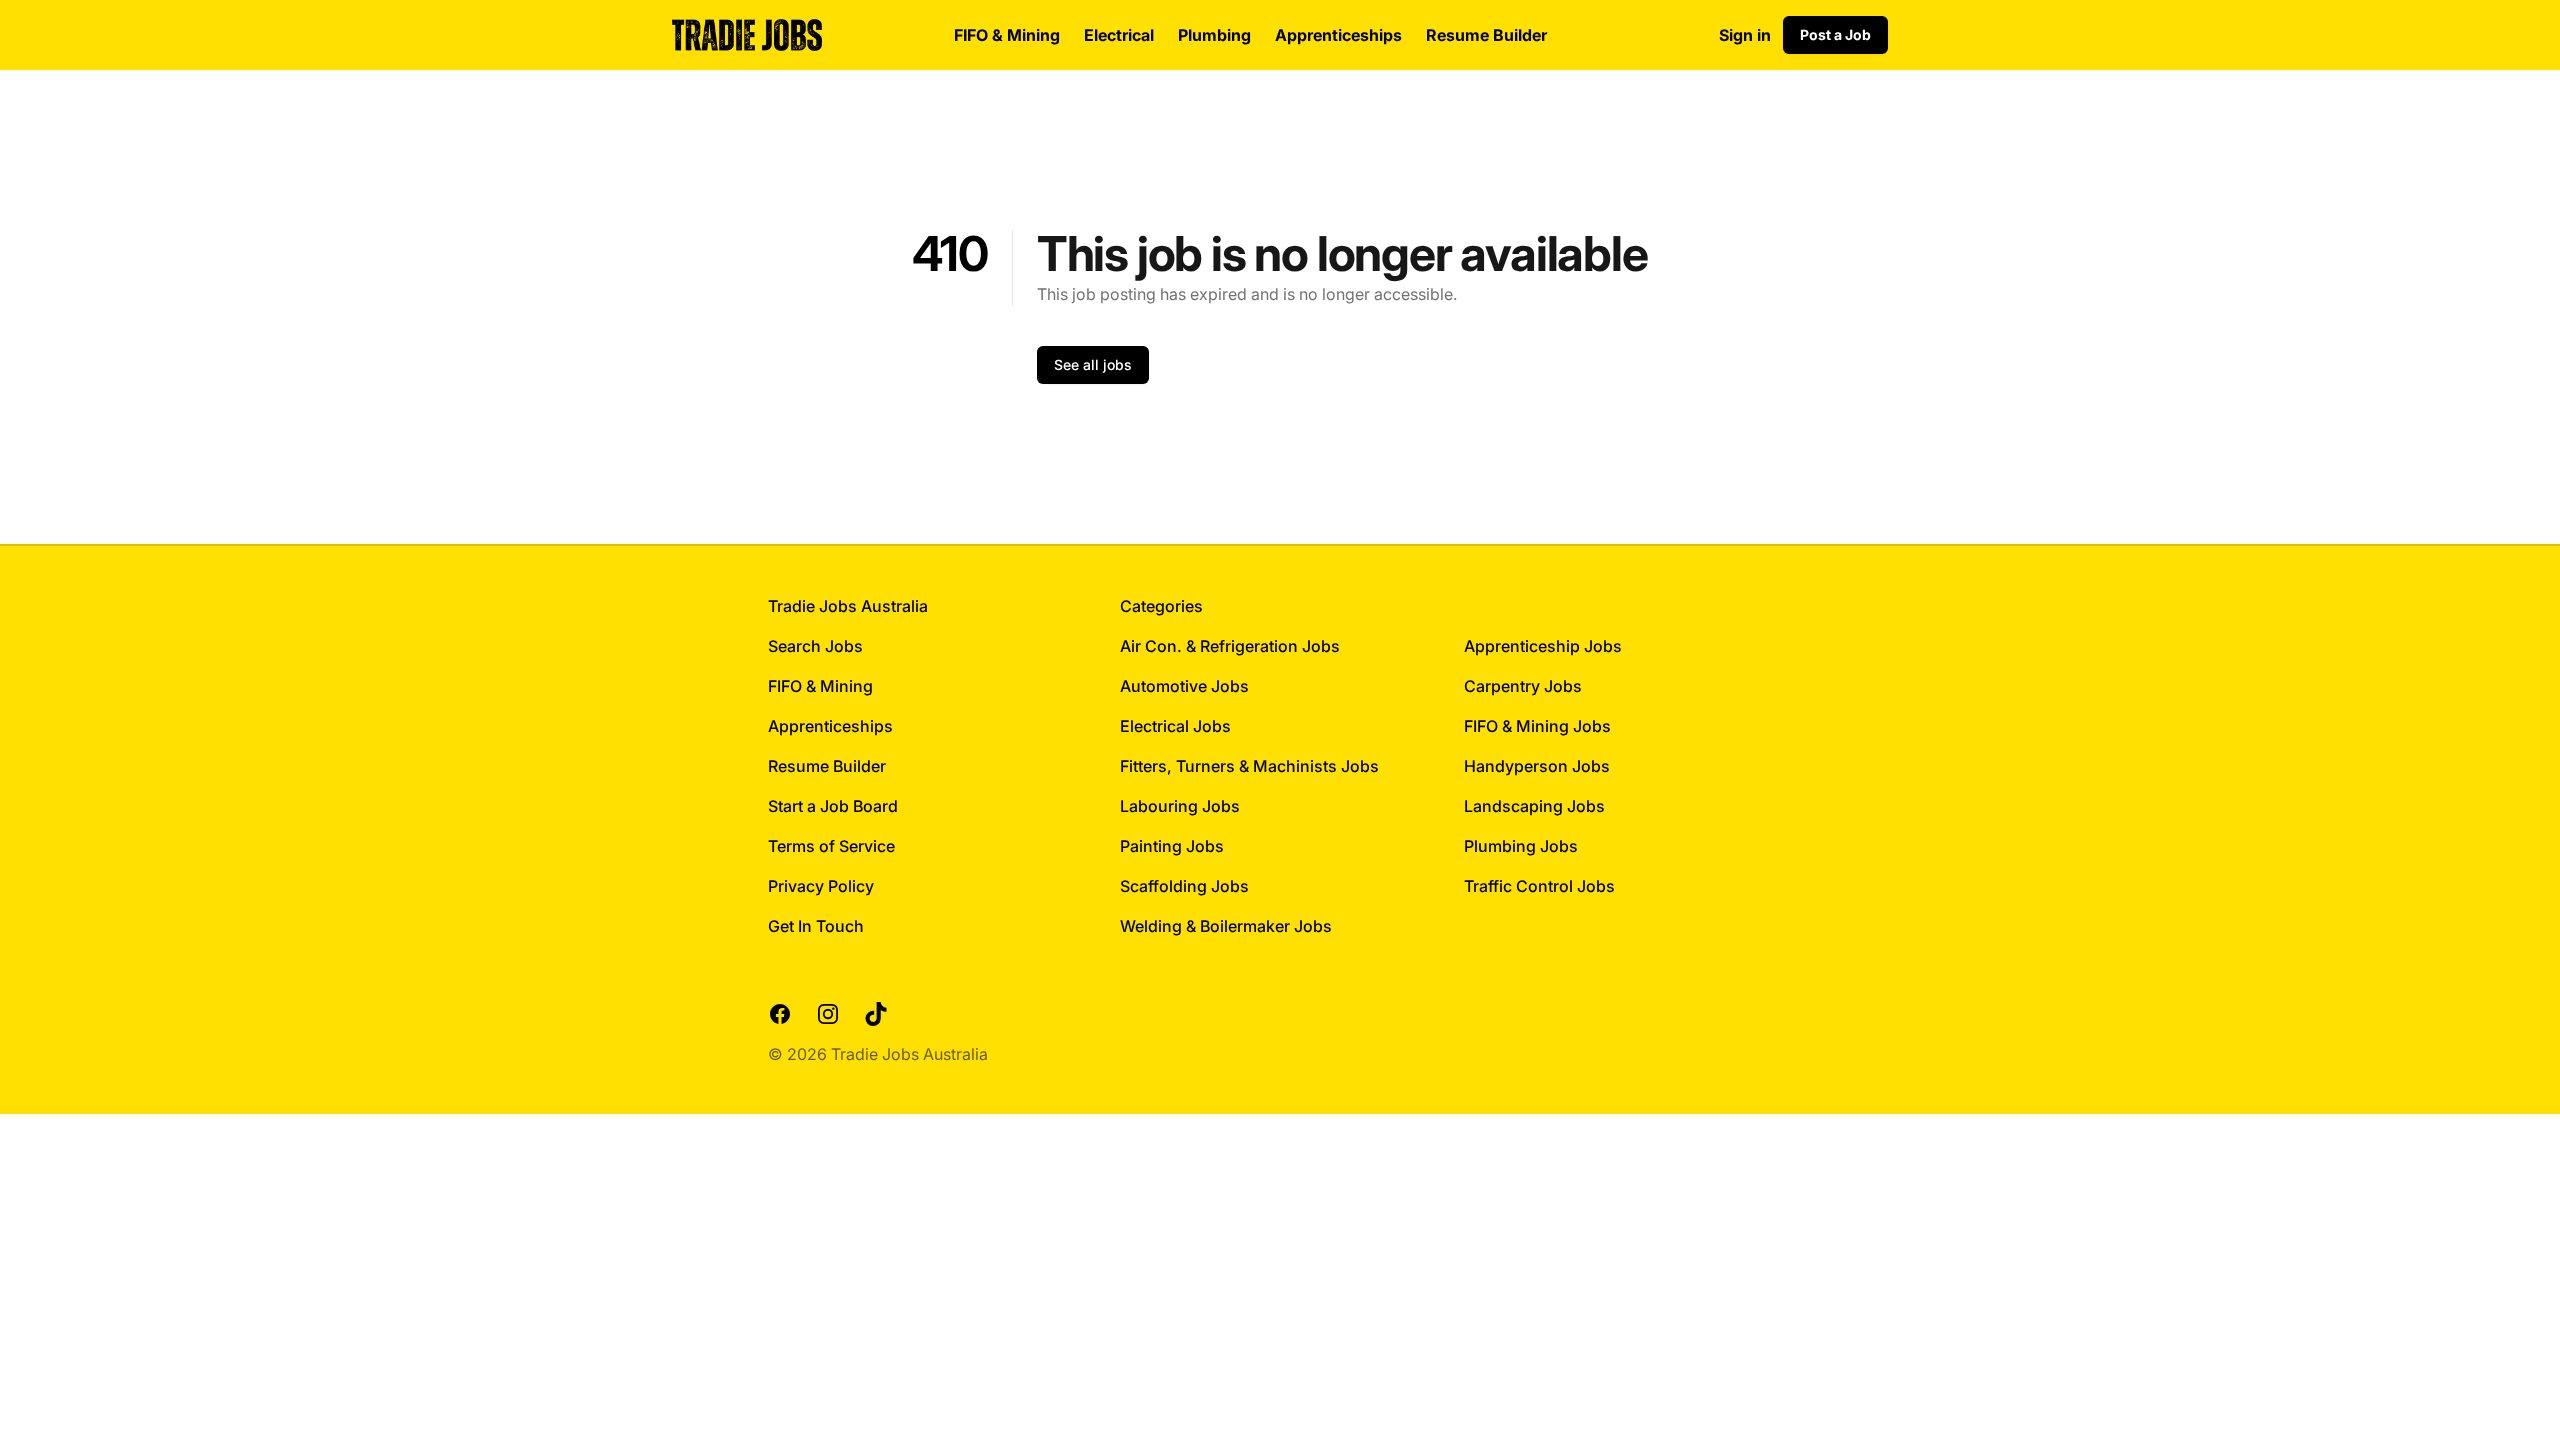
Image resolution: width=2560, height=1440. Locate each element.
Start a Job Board (833, 806)
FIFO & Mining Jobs (1537, 726)
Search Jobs (815, 646)
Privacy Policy (821, 886)
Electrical (1119, 35)
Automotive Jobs (1184, 686)
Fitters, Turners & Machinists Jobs (1249, 766)
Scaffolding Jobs (1184, 886)
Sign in (1745, 35)
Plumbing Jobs (1521, 846)
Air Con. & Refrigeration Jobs (1230, 646)
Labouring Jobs (1180, 806)
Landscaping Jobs (1534, 806)
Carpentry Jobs (1523, 686)
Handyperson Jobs (1537, 766)
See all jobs (1093, 364)
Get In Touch (816, 926)
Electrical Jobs (1175, 726)
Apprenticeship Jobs (1543, 646)
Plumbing (1214, 35)
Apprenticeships (1338, 35)
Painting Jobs (1172, 846)
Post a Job (1835, 34)
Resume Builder (1486, 35)
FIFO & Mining (1007, 35)
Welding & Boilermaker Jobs (1226, 926)
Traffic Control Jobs (1539, 886)
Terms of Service (831, 846)
